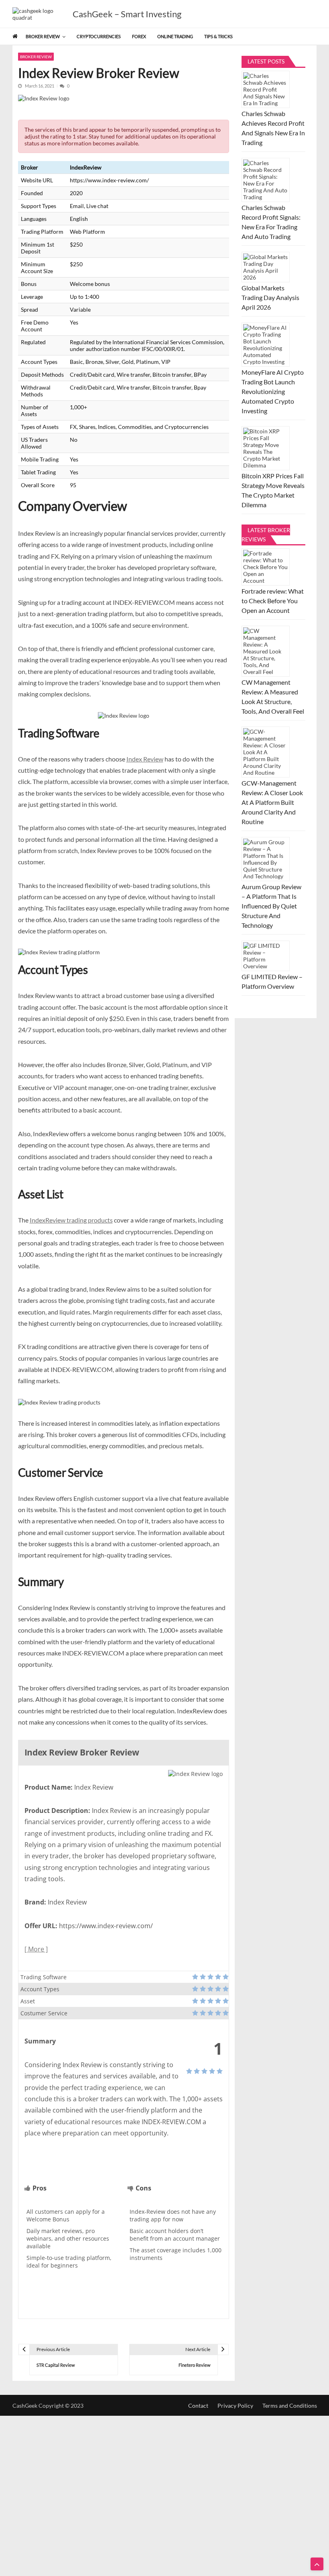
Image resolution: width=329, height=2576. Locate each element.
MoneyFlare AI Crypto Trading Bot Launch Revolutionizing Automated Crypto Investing (273, 391)
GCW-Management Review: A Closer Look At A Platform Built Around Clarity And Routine (272, 802)
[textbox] (72, 2238)
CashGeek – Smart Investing (127, 14)
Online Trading (175, 36)
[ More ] (36, 1949)
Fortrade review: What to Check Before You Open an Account (273, 601)
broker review (36, 57)
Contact (198, 2406)
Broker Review (43, 36)
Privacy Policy (235, 2406)
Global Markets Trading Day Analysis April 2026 (270, 297)
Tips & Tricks (218, 36)
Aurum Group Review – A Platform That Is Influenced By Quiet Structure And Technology (271, 906)
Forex (139, 36)
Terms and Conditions (290, 2406)
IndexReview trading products (71, 1220)
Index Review (145, 759)
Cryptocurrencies (99, 36)
